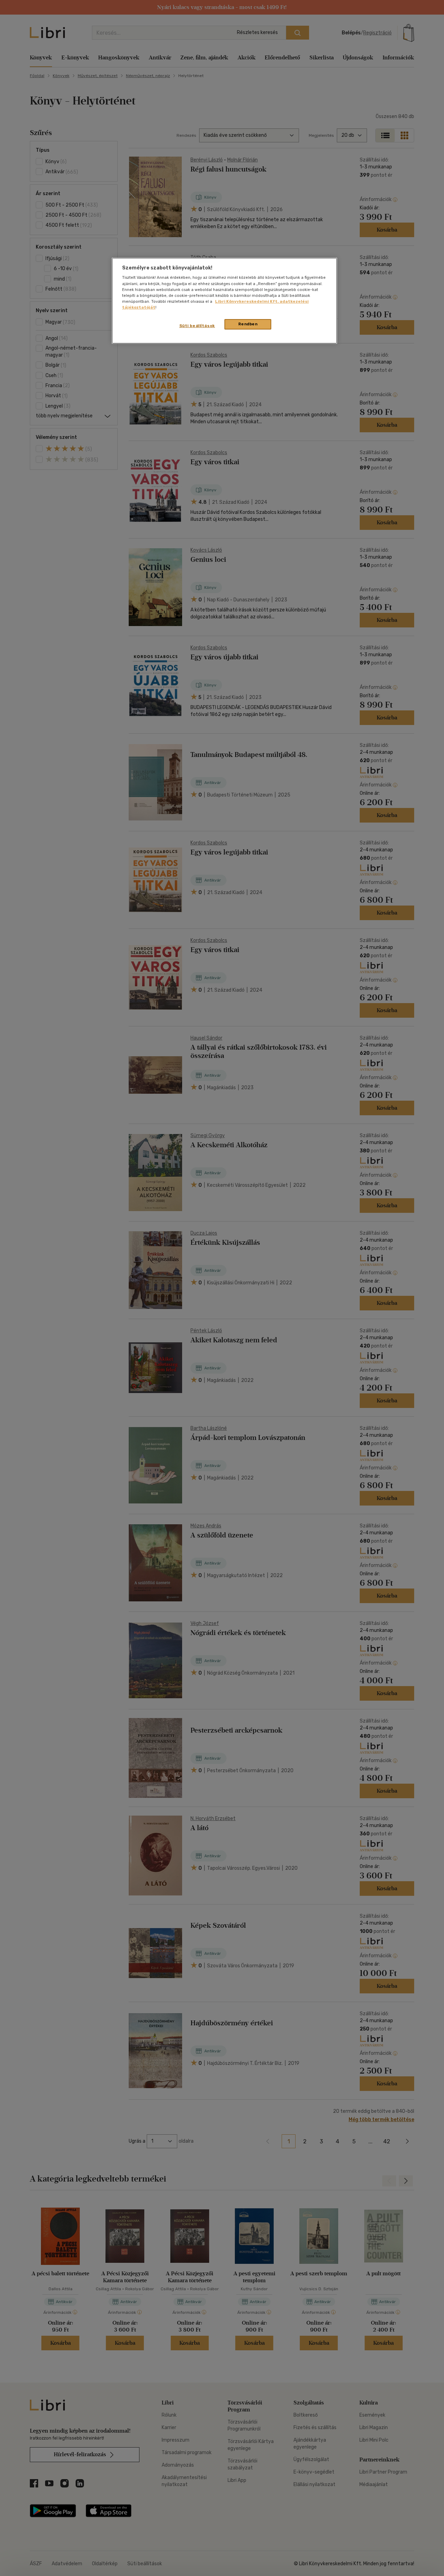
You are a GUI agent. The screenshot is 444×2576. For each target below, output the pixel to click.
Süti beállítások (197, 326)
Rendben (248, 324)
